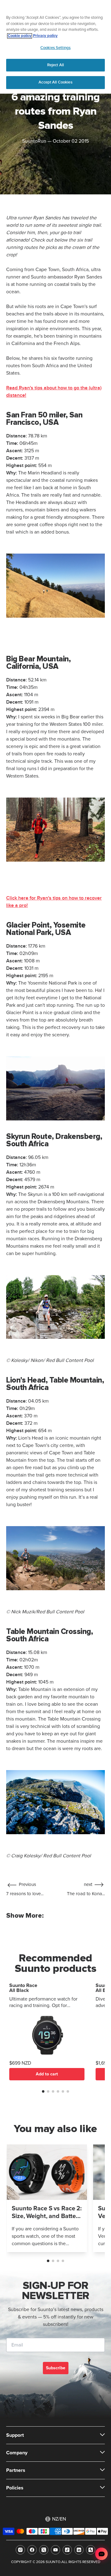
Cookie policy (20, 36)
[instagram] (20, 2550)
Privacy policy (45, 36)
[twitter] (44, 2550)
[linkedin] (79, 2550)
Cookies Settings (55, 48)
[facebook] (32, 2550)
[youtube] (55, 2550)
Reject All (55, 65)
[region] (55, 47)
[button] (43, 2091)
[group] (47, 2198)
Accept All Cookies (55, 82)
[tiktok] (67, 2550)
